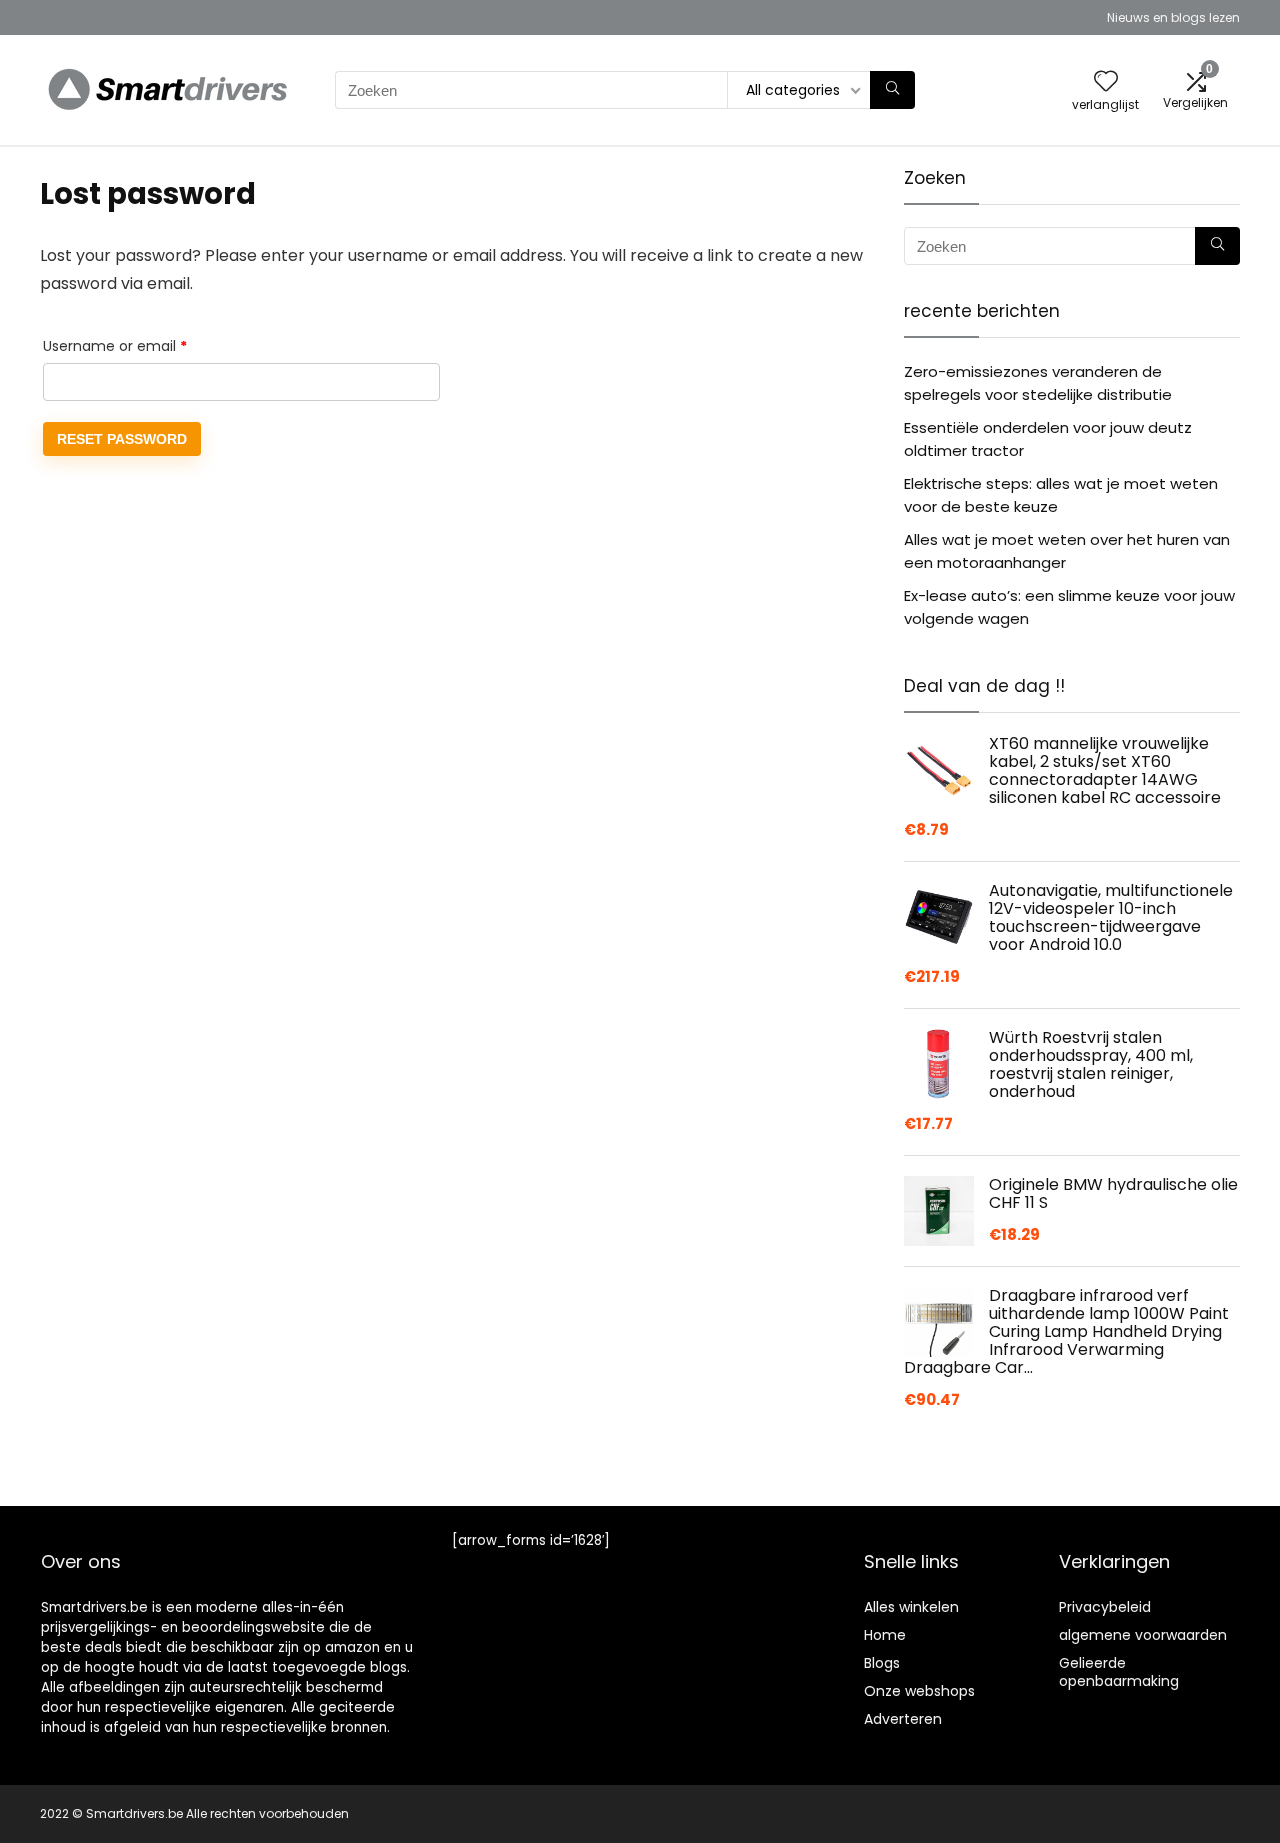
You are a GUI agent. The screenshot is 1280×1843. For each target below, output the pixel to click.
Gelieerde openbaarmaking (1119, 1672)
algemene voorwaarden (1143, 1635)
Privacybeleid (1105, 1607)
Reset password (122, 439)
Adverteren (903, 1719)
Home (885, 1635)
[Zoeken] (892, 90)
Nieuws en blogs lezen (1173, 17)
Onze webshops (919, 1691)
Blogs (882, 1663)
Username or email (145, 345)
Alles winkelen (911, 1607)
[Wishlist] (1106, 82)
